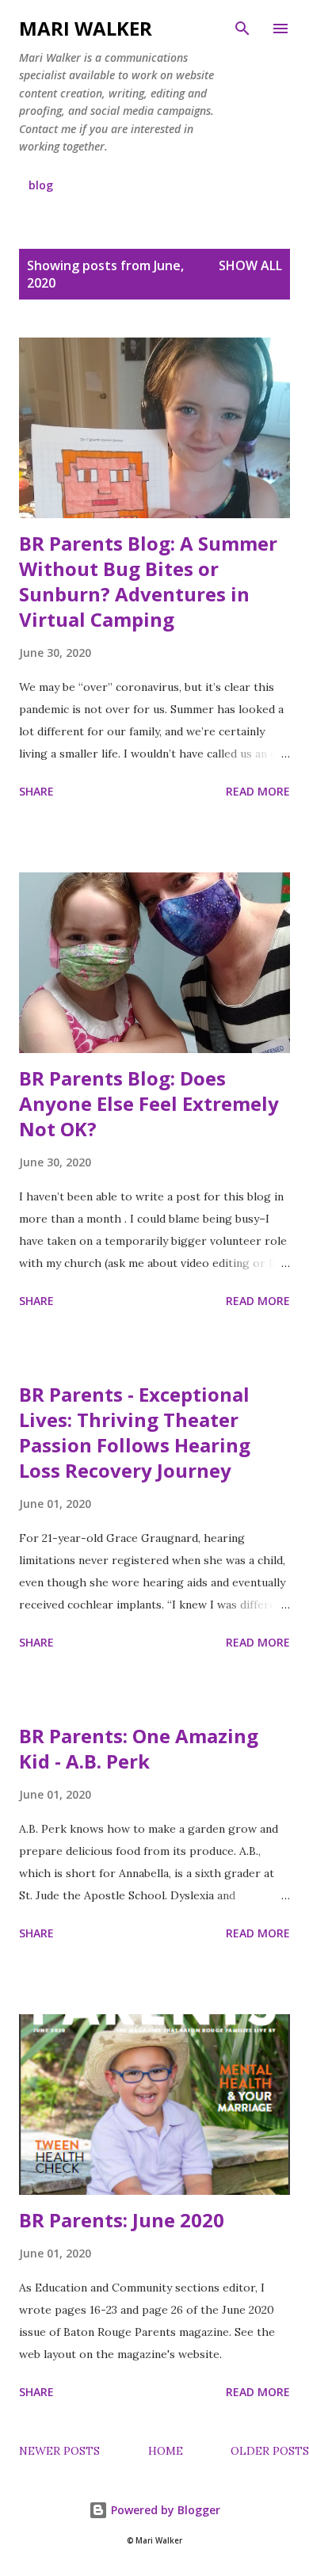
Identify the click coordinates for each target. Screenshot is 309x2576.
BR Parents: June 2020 (122, 2220)
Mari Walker (86, 28)
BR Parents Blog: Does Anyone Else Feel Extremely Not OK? (149, 1103)
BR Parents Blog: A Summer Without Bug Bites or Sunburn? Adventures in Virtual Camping (148, 581)
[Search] (242, 29)
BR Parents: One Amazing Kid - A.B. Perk (139, 1748)
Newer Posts (59, 2451)
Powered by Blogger (164, 2510)
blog (41, 185)
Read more (258, 791)
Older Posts (270, 2451)
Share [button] (36, 791)
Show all (250, 265)
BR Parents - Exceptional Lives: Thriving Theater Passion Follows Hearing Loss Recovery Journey (135, 1432)
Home (166, 2451)
